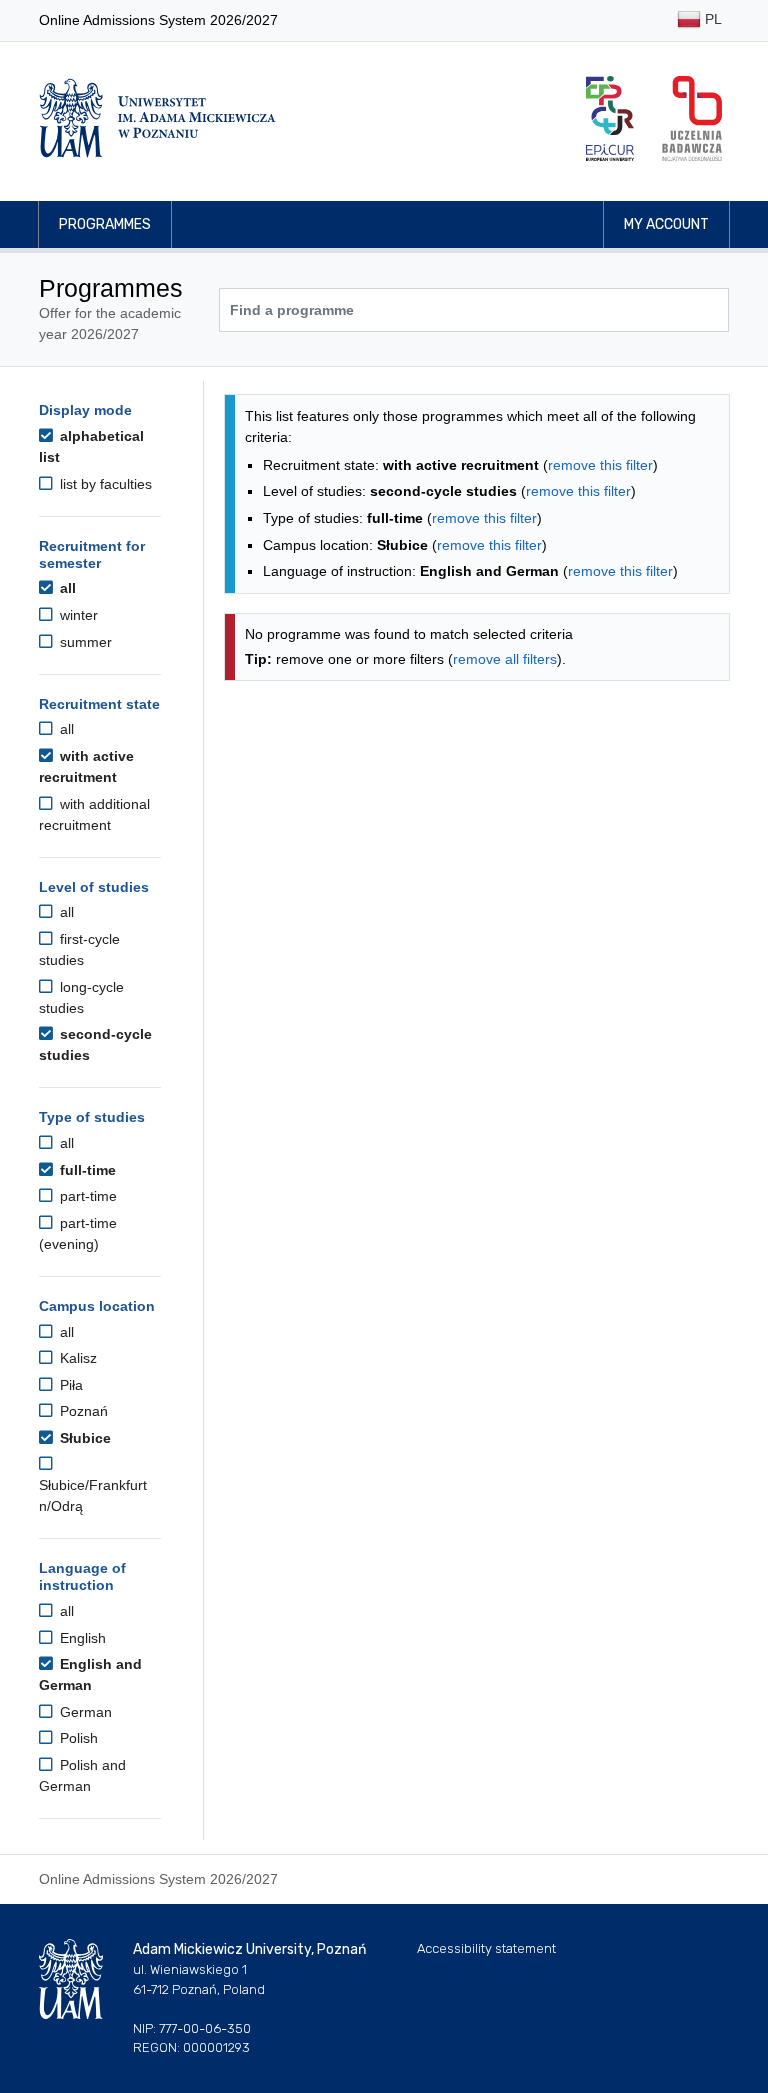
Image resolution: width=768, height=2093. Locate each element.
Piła (69, 1385)
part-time (86, 1196)
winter (77, 615)
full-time (86, 1170)
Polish (77, 1738)
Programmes (105, 224)
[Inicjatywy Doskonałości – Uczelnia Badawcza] (692, 118)
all (66, 588)
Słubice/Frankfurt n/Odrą (93, 1495)
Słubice (83, 1438)
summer (84, 642)
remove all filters (505, 659)
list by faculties (104, 484)
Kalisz (76, 1358)
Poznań (82, 1411)
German (84, 1712)
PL (711, 19)
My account (666, 224)
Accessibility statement (486, 1948)
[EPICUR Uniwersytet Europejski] (610, 118)
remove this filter (600, 465)
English (81, 1638)
